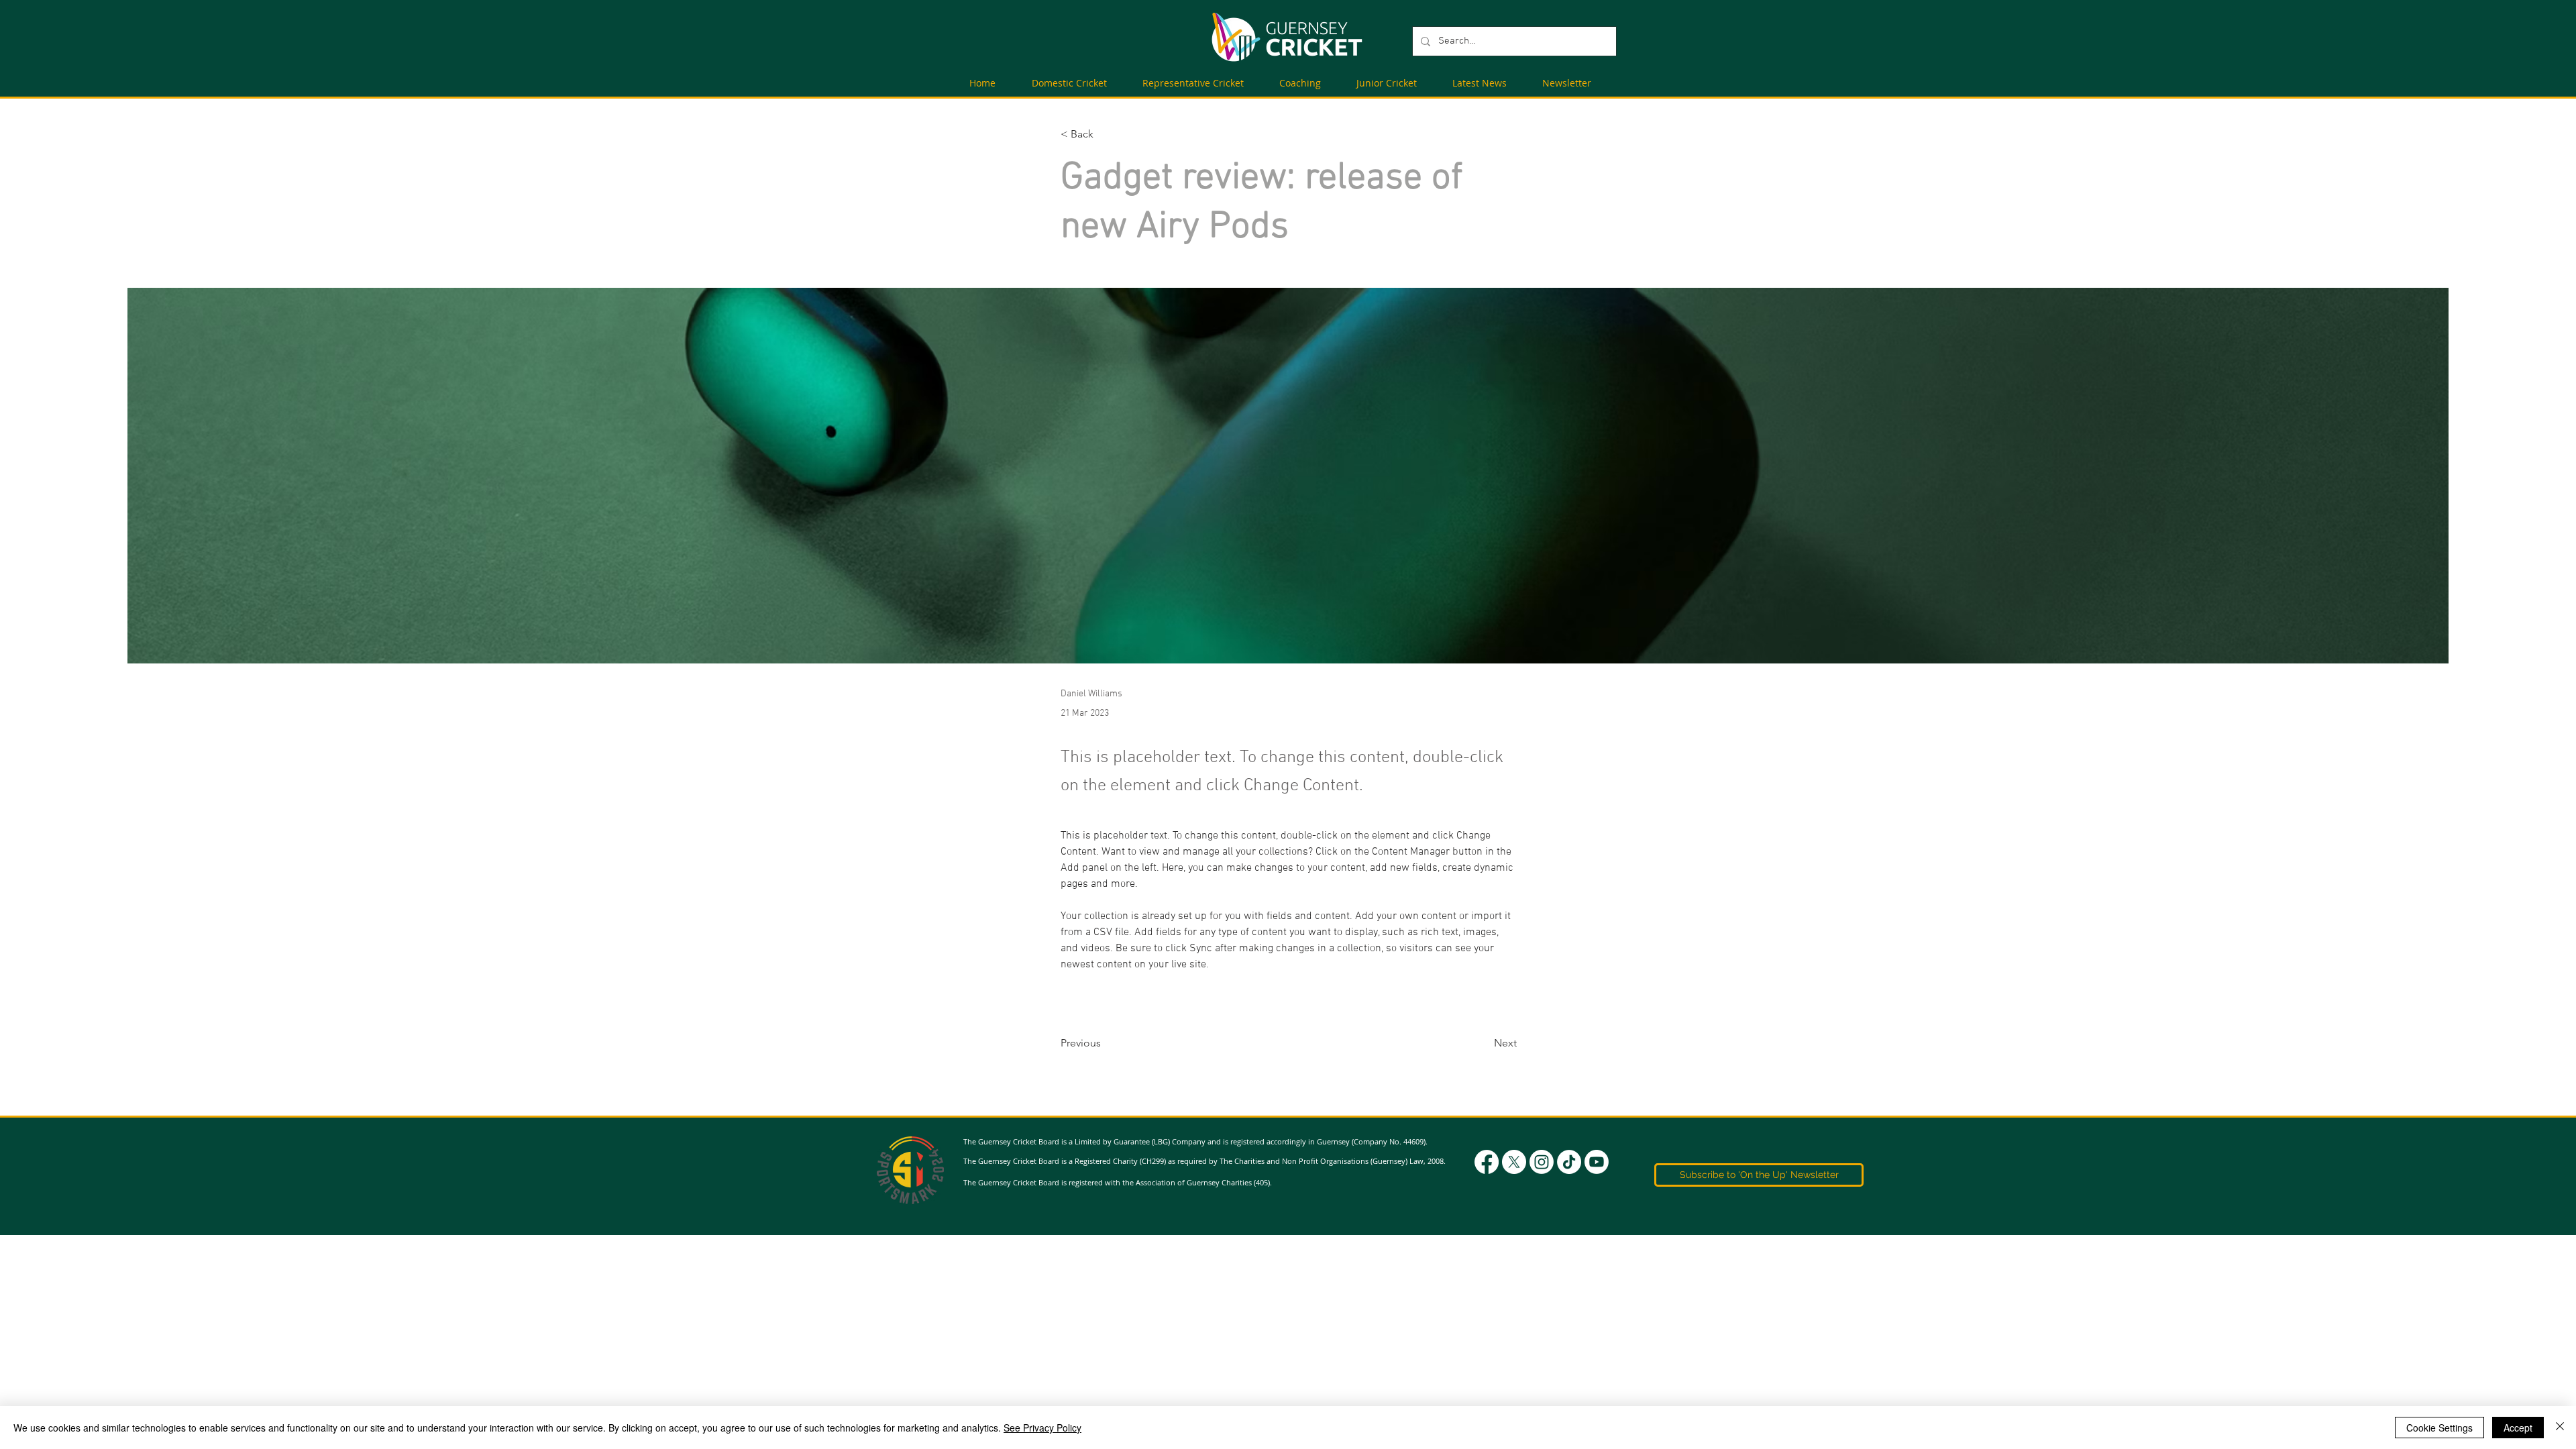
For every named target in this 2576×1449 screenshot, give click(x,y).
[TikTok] (1569, 1162)
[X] (1514, 1162)
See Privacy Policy (1042, 1428)
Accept (2518, 1428)
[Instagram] (1542, 1162)
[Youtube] (1597, 1162)
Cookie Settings (2439, 1428)
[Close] (2560, 1428)
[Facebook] (1487, 1162)
